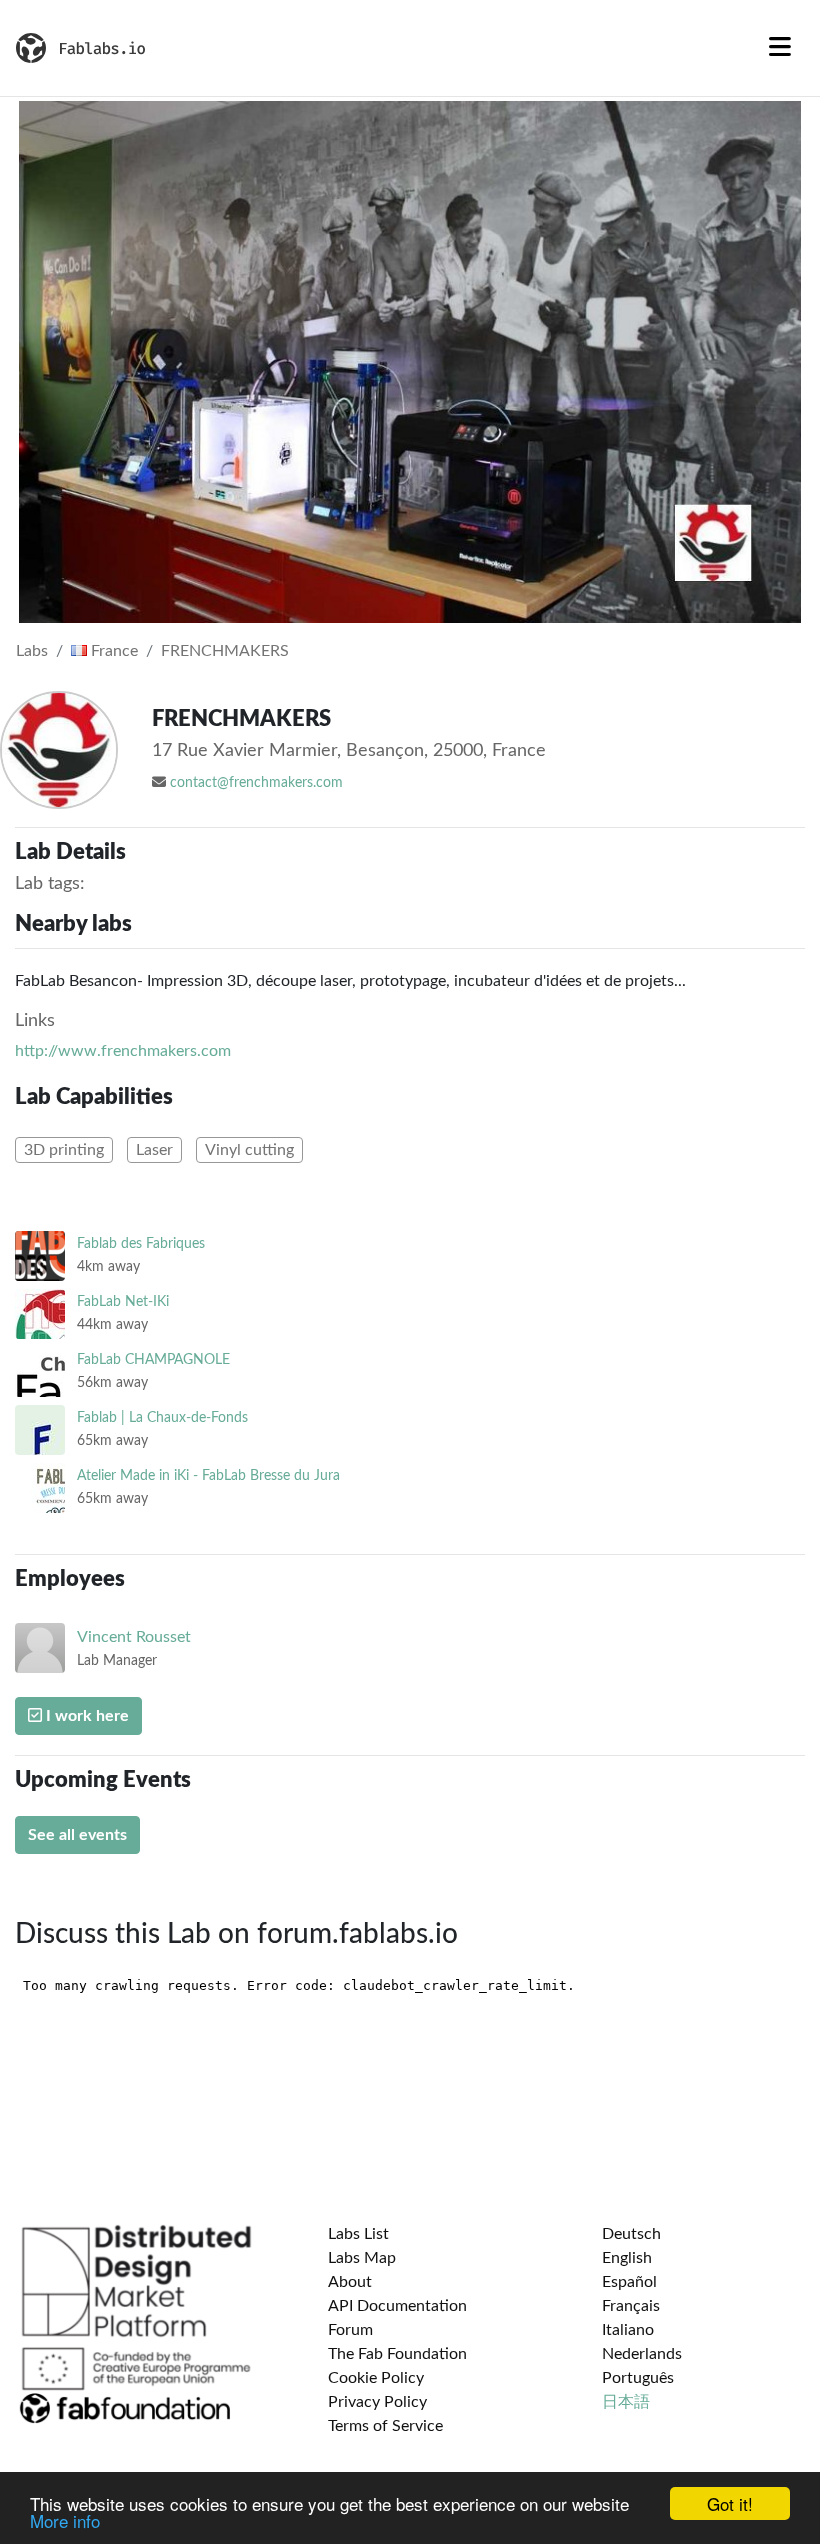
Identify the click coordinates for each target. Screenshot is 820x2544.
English (627, 2258)
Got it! (730, 2503)
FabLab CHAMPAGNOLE (153, 1359)
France (112, 651)
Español (629, 2282)
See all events (77, 1835)
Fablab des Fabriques (141, 1243)
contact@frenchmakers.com (256, 783)
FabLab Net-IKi (123, 1301)
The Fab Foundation (397, 2354)
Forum (350, 2330)
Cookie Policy (376, 2378)
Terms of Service (385, 2426)
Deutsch (631, 2234)
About (350, 2282)
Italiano (628, 2330)
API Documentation (397, 2306)
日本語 (626, 2402)
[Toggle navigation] (780, 48)
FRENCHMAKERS (225, 651)
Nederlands (642, 2354)
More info (65, 2520)
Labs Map (362, 2258)
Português (638, 2378)
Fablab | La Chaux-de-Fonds (162, 1417)
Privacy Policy (377, 2402)
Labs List (358, 2234)
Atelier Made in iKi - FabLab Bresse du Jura (208, 1475)
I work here (85, 1716)
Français (631, 2306)
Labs (32, 651)
